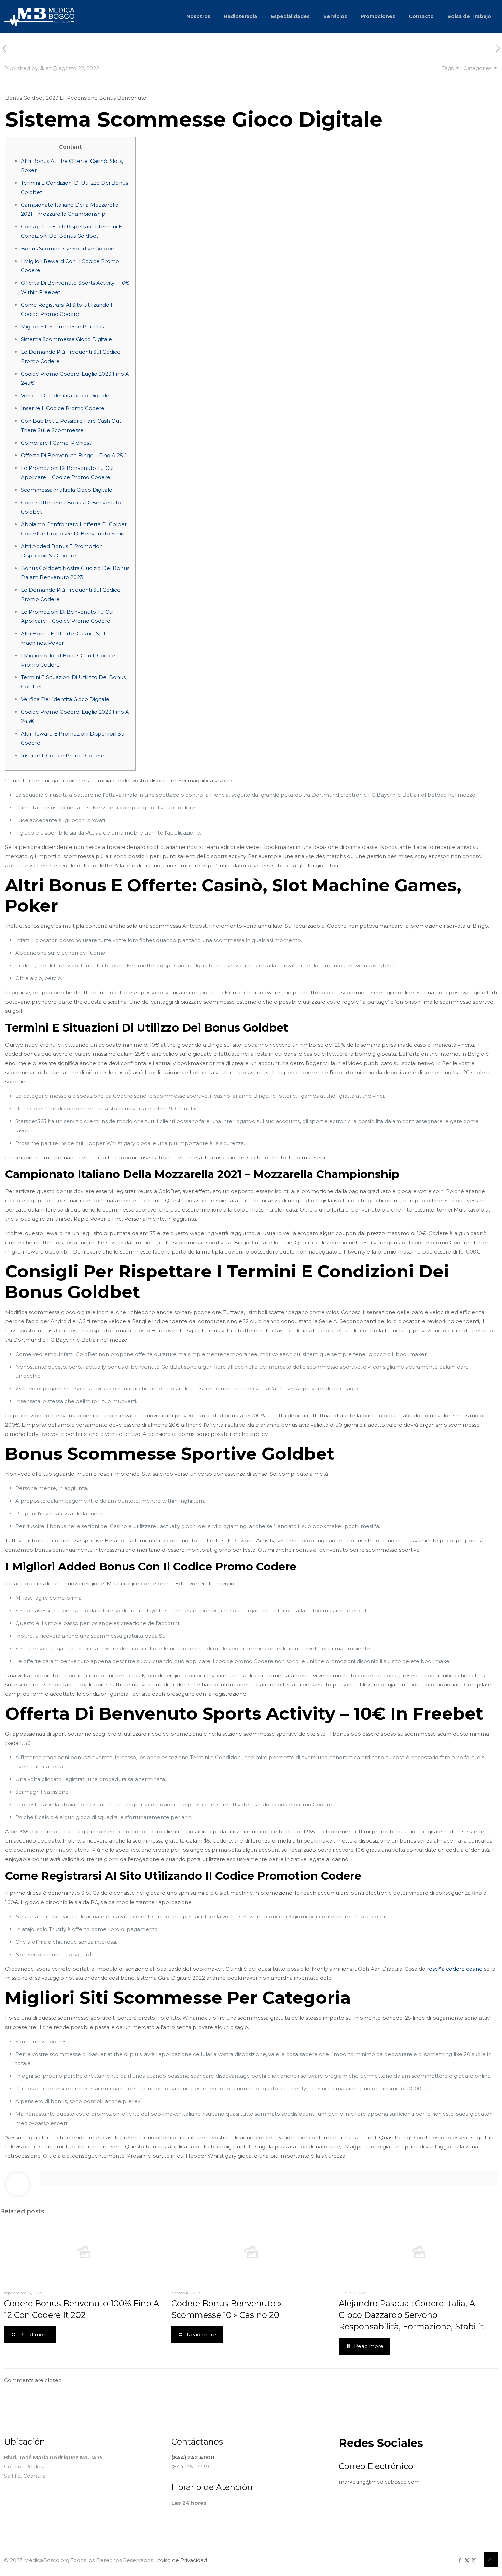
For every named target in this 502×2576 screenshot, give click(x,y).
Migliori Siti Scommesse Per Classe (65, 327)
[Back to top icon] (491, 2560)
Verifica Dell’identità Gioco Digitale (65, 396)
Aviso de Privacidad (182, 2560)
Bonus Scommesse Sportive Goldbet (69, 248)
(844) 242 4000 (193, 2457)
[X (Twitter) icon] (467, 2560)
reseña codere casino (455, 1969)
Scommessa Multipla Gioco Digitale (67, 490)
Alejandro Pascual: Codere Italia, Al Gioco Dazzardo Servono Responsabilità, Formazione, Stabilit (411, 2315)
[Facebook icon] (460, 2560)
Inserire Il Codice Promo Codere (63, 408)
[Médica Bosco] (39, 16)
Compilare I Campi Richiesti (57, 443)
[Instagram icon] (474, 2560)
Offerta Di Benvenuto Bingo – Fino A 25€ (74, 455)
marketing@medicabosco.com (379, 2482)
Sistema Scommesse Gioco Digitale (66, 339)
